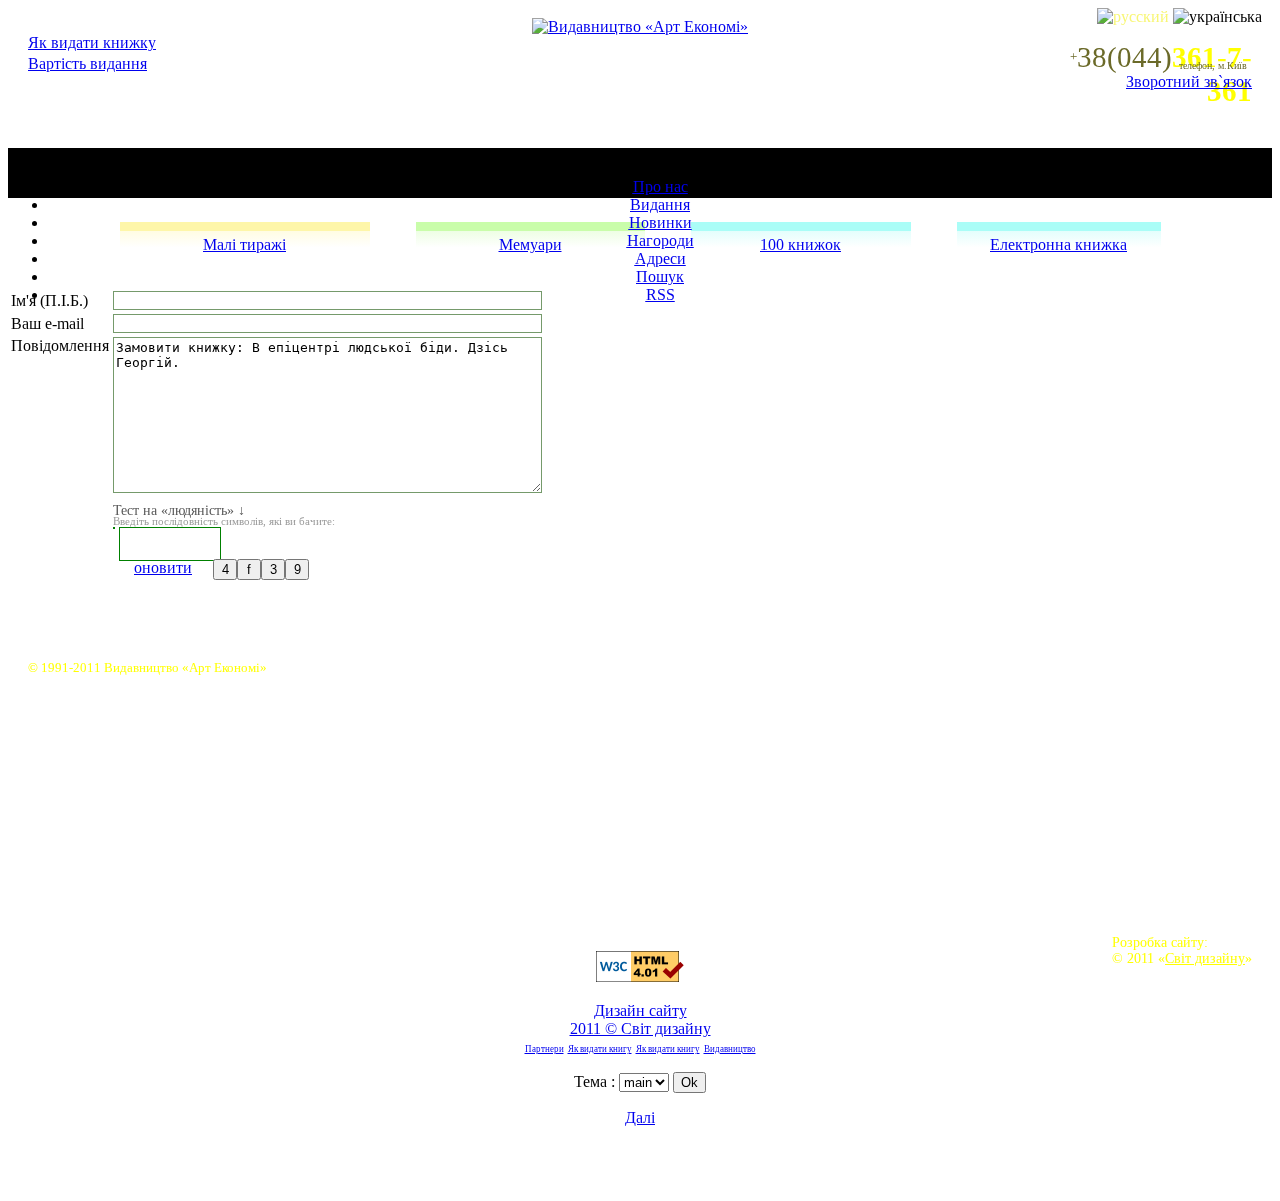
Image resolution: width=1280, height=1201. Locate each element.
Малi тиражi (244, 244)
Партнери (544, 1049)
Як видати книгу (600, 1049)
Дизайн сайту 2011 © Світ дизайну (640, 1019)
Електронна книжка (1058, 244)
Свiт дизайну (1205, 958)
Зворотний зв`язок (1189, 81)
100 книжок (800, 244)
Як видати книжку (92, 42)
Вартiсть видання (87, 63)
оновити (163, 567)
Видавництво (730, 1049)
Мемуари (530, 244)
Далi (640, 1117)
